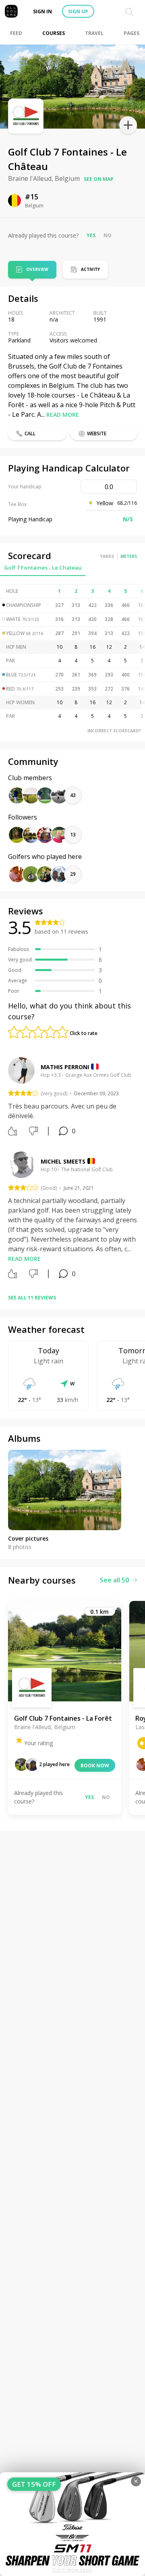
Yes (91, 235)
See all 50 (114, 1580)
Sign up (78, 11)
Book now (95, 1765)
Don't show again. (73, 2570)
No (108, 235)
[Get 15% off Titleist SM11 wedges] (72, 2524)
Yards (107, 556)
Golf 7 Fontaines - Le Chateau (43, 568)
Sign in (42, 11)
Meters (129, 556)
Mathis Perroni (65, 1067)
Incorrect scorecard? (114, 731)
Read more (63, 415)
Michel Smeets (63, 1161)
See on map (99, 179)
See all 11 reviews (32, 1298)
